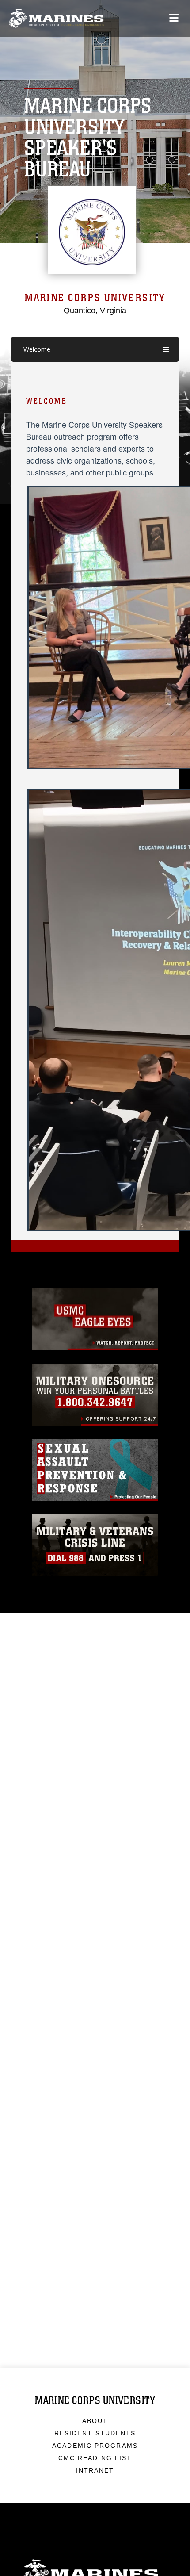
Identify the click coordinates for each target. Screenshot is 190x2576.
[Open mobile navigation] (174, 18)
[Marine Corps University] (56, 18)
